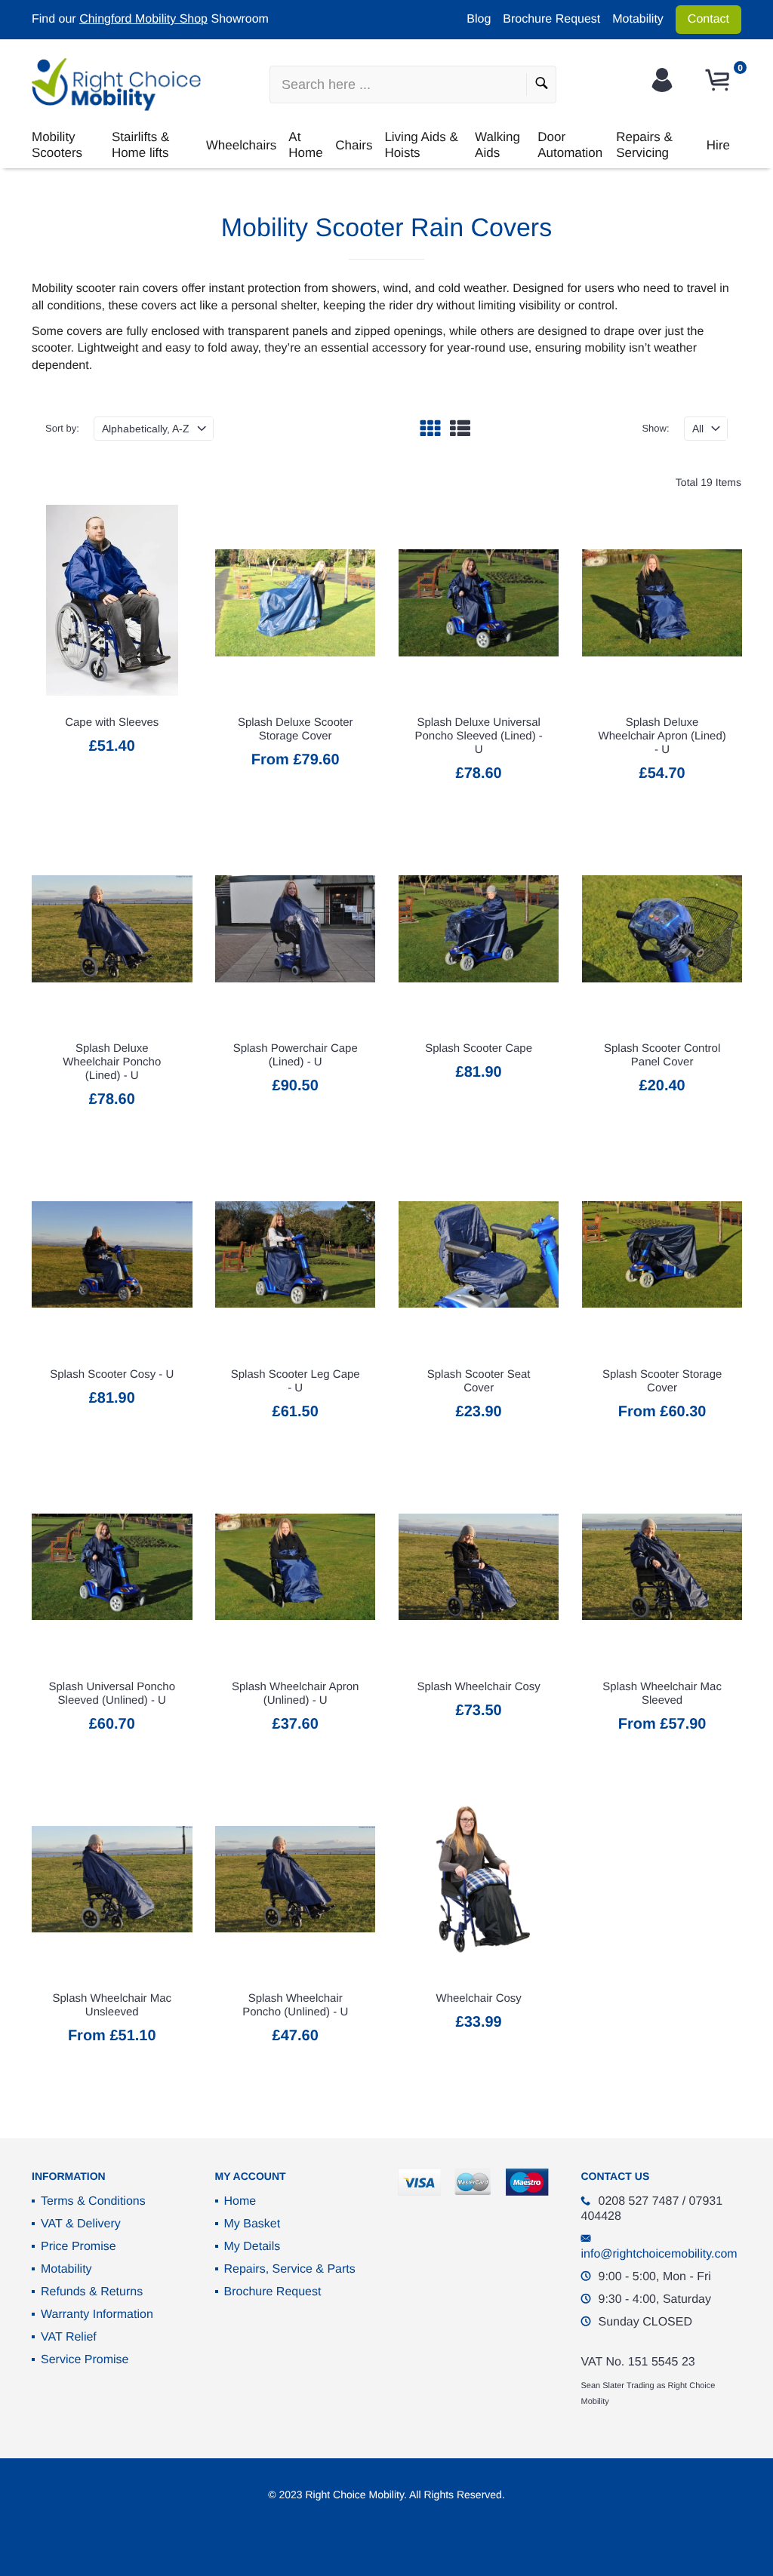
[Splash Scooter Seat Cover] (479, 1255)
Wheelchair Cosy (478, 1998)
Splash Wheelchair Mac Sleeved (662, 1694)
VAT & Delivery (81, 2224)
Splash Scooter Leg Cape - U (296, 1381)
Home (240, 2201)
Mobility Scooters (57, 144)
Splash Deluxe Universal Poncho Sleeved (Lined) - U (479, 736)
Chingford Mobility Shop (143, 19)
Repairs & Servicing (644, 144)
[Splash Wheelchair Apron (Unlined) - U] (296, 1567)
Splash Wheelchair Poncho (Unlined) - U (295, 2005)
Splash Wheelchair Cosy (478, 1687)
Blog (479, 19)
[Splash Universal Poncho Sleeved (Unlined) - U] (112, 1567)
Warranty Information (97, 2315)
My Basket (253, 2224)
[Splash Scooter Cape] (479, 929)
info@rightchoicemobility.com (659, 2254)
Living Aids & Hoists (421, 144)
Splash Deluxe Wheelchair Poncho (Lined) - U (112, 1062)
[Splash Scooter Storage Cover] (662, 1255)
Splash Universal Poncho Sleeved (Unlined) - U (112, 1694)
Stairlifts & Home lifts (141, 144)
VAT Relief (69, 2337)
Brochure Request (551, 19)
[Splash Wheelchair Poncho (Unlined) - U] (296, 1879)
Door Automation (570, 144)
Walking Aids (497, 144)
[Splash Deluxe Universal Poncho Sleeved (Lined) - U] (479, 603)
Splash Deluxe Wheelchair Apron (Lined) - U (662, 736)
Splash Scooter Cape (479, 1048)
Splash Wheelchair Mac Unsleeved (112, 2005)
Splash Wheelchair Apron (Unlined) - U (295, 1694)
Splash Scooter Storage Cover (662, 1381)
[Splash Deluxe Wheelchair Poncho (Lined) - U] (112, 929)
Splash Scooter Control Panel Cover (662, 1055)
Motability (638, 19)
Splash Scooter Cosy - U (112, 1374)
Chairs (354, 145)
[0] (719, 80)
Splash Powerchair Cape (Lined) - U (296, 1055)
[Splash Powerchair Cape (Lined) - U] (296, 929)
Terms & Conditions (93, 2201)
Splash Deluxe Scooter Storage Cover (296, 729)
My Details (253, 2247)
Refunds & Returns (92, 2292)
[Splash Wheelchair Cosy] (479, 1567)
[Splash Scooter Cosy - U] (112, 1255)
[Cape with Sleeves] (112, 603)
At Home (305, 144)
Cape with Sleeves (112, 722)
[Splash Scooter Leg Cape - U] (296, 1255)
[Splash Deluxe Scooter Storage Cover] (296, 603)
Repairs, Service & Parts (290, 2269)
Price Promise (79, 2247)
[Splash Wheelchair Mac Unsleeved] (112, 1879)
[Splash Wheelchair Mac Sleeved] (662, 1567)
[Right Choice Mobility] (116, 85)
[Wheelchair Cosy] (479, 1879)
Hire (718, 145)
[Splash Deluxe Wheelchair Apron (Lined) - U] (662, 603)
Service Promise (85, 2360)
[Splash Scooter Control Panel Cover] (662, 929)
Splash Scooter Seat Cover (479, 1381)
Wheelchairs (242, 145)
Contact (708, 19)
